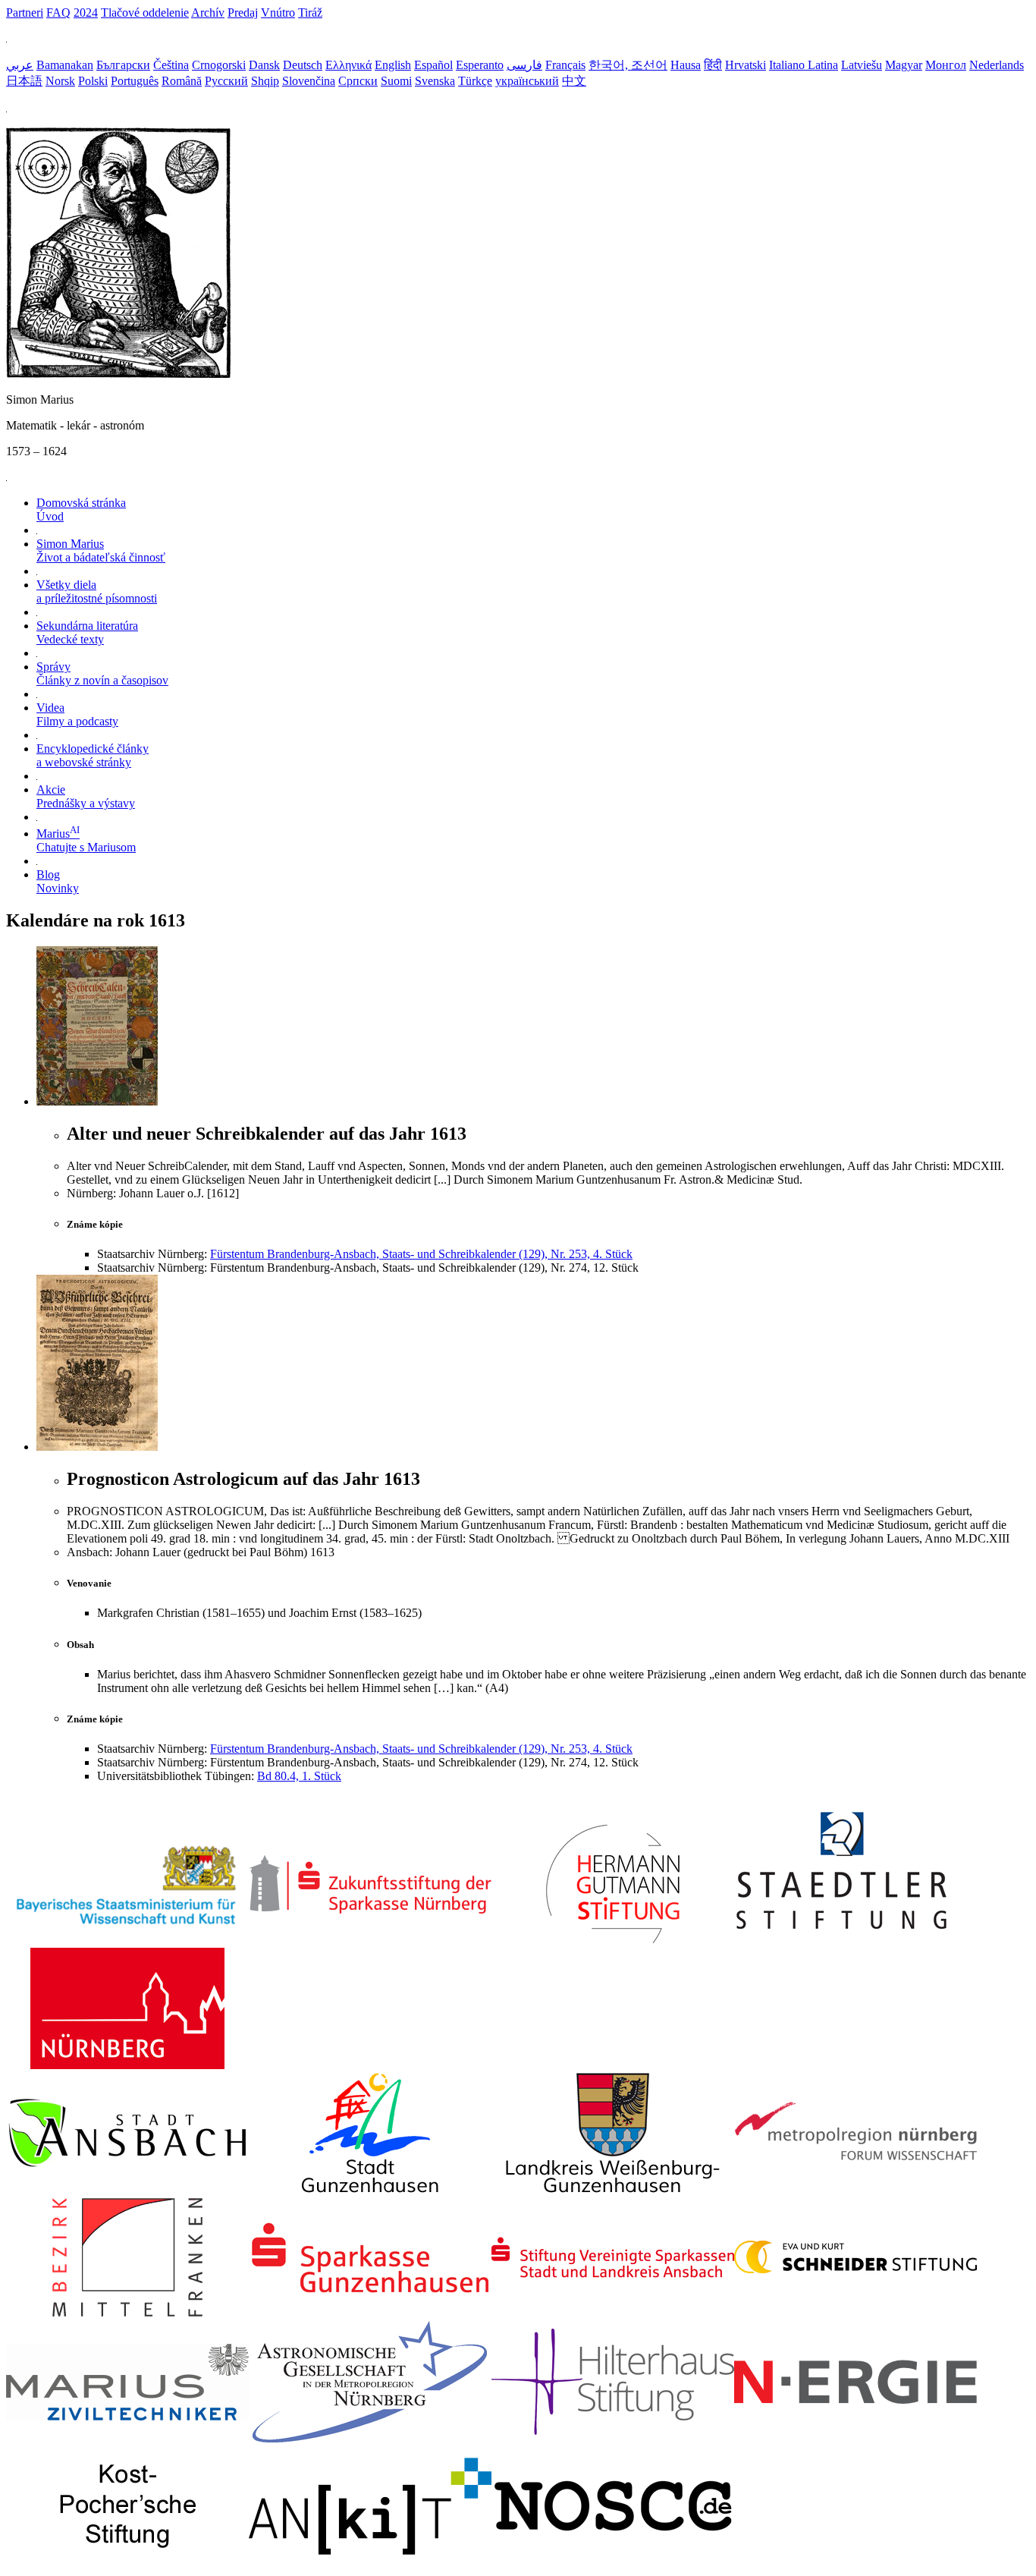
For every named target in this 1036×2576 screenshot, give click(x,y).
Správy (102, 673)
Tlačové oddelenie (145, 13)
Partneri (25, 13)
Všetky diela (97, 591)
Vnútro (278, 13)
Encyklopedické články (93, 755)
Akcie (86, 796)
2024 (86, 13)
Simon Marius (101, 550)
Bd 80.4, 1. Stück (299, 1776)
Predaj (243, 13)
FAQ (58, 13)
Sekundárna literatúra (87, 632)
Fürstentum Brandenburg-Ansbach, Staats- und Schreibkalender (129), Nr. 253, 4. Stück (421, 1254)
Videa (77, 714)
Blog (58, 881)
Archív (208, 13)
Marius (86, 840)
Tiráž (310, 13)
